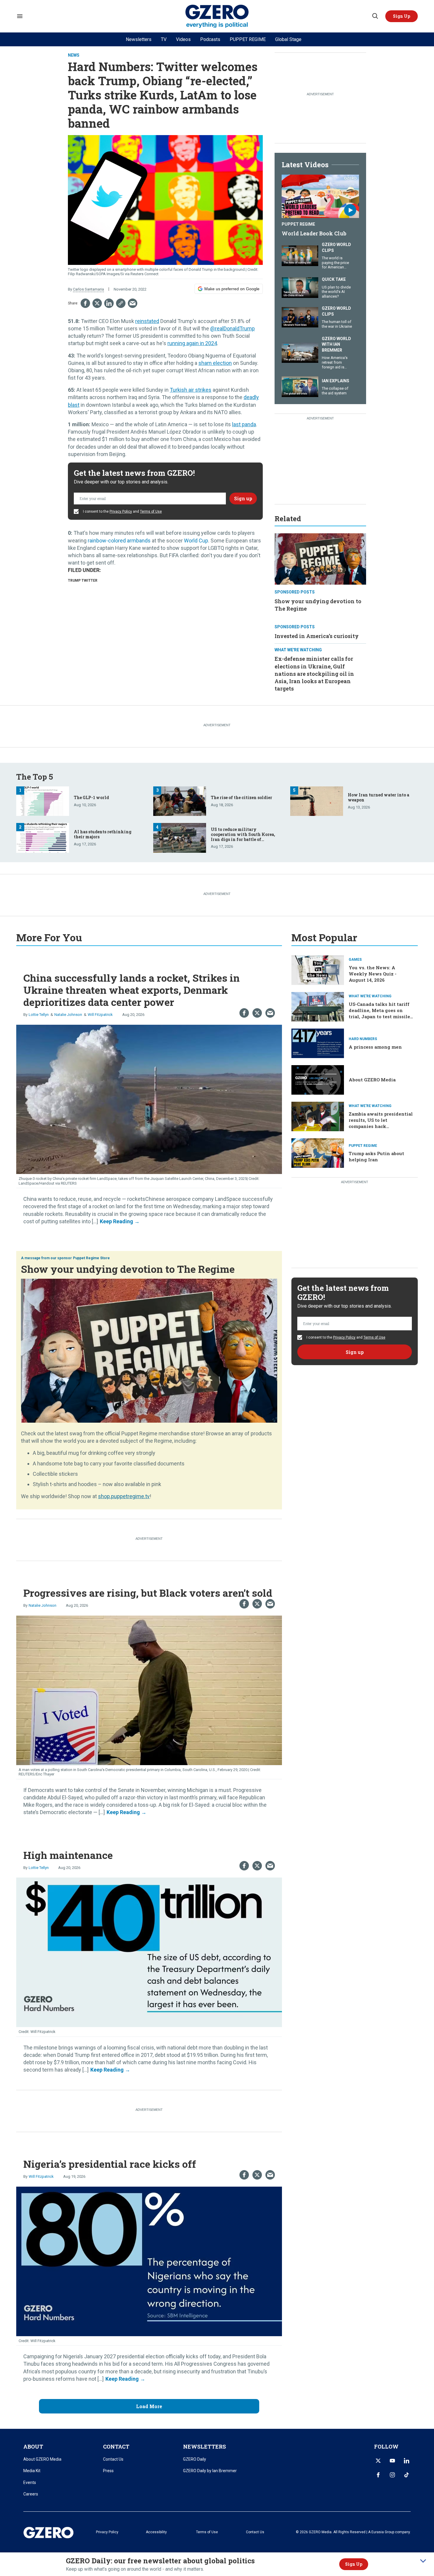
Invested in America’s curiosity (317, 636)
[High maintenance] (149, 1952)
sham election (215, 363)
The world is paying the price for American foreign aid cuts (335, 265)
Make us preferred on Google (232, 289)
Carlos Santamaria (88, 289)
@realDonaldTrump (232, 328)
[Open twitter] (378, 2461)
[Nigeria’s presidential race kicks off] (149, 2261)
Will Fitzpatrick (100, 1015)
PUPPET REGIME (248, 39)
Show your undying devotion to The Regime (128, 1269)
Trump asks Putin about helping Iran (376, 1156)
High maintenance (68, 1855)
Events (30, 2482)
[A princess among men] (318, 1043)
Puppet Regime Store (91, 1258)
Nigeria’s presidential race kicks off (110, 2164)
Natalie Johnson (68, 1015)
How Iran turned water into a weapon (378, 797)
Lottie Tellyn (39, 1015)
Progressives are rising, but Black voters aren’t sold (148, 1593)
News (74, 55)
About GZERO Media (372, 1080)
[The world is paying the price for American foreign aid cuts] (300, 255)
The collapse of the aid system (335, 391)
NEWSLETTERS (204, 2447)
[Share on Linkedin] (109, 303)
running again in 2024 (192, 343)
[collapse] (423, 2561)
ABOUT (33, 2447)
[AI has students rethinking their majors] (43, 837)
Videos (183, 39)
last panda (244, 424)
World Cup (196, 541)
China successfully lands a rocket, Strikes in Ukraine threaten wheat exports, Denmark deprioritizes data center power (132, 990)
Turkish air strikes (191, 390)
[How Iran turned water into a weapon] (317, 800)
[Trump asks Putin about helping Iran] (318, 1152)
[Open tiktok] (407, 2475)
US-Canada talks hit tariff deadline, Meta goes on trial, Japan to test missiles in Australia (381, 1013)
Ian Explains (336, 381)
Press (108, 2471)
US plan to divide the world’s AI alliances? (336, 292)
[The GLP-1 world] (43, 800)
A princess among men (375, 1047)
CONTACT (116, 2447)
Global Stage (288, 39)
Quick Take (334, 279)
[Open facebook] (378, 2475)
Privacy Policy (121, 511)
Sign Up (354, 2564)
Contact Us (113, 2459)
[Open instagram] (392, 2475)
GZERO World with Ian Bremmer (336, 344)
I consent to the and (122, 511)
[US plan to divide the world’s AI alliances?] (300, 287)
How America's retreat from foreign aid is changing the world (335, 367)
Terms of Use (151, 511)
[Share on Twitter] (97, 303)
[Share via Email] (133, 303)
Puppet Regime (298, 224)
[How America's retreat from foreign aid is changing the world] (300, 352)
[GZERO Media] (217, 16)
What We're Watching (298, 650)
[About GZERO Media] (318, 1079)
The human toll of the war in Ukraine (337, 324)
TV (164, 39)
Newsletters (139, 39)
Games (355, 960)
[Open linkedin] (407, 2461)
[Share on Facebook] (85, 303)
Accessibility (156, 2532)
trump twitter (83, 581)
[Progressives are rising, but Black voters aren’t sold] (149, 1690)
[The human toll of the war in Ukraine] (300, 317)
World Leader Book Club (314, 233)
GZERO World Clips (336, 247)
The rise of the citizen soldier (242, 797)
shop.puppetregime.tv (124, 1496)
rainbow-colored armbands (119, 541)
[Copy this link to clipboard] (121, 303)
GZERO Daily (195, 2459)
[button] (402, 16)
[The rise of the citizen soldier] (180, 800)
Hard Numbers (363, 1039)
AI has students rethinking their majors (103, 834)
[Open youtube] (392, 2461)
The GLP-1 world (91, 797)
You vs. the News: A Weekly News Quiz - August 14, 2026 (373, 974)
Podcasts (210, 39)
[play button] (320, 196)
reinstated (147, 321)
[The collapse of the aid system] (300, 386)
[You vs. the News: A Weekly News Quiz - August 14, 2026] (318, 969)
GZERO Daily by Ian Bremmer (210, 2471)
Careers (31, 2494)
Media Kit (32, 2471)
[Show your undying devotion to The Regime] (320, 558)
